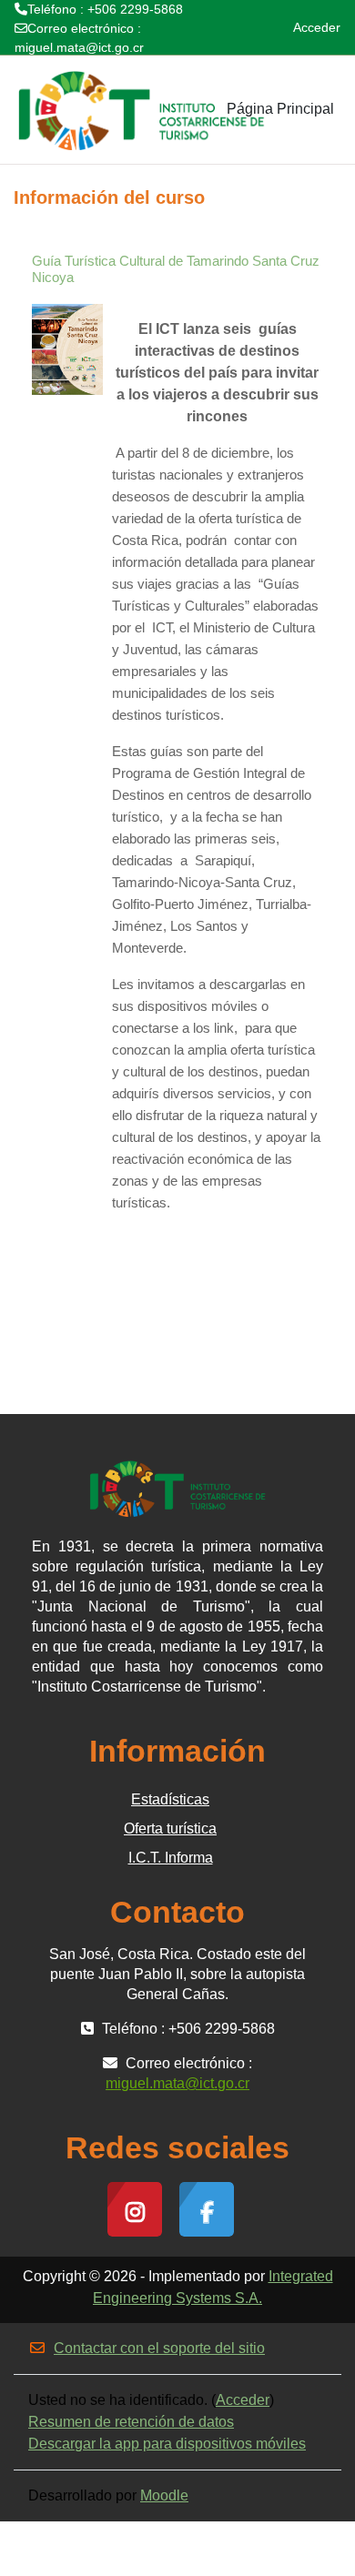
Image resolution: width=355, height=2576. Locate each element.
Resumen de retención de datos (131, 2422)
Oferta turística (170, 1828)
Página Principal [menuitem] (280, 109)
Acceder (317, 27)
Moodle (164, 2495)
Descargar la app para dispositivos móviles (167, 2444)
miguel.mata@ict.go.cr (79, 47)
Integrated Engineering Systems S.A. (213, 2287)
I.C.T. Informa (171, 1858)
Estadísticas (170, 1799)
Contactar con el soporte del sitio (159, 2348)
